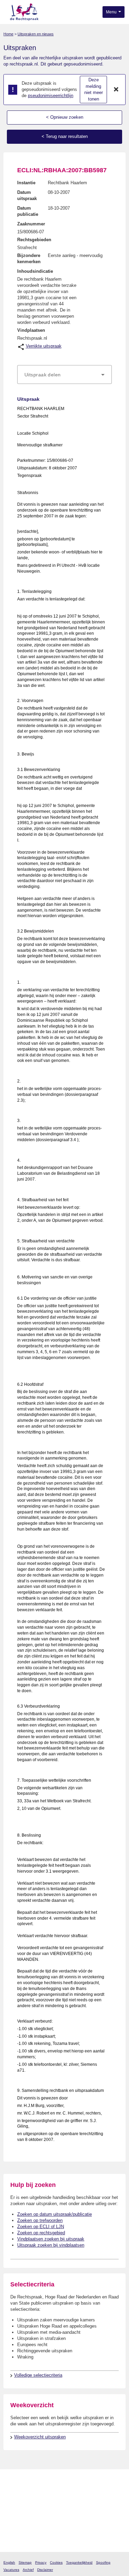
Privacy (41, 2562)
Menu (112, 12)
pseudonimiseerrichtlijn (51, 96)
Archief (28, 2570)
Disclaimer (45, 2570)
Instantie (26, 183)
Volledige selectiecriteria (38, 2375)
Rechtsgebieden (34, 240)
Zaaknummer (31, 224)
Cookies (56, 2562)
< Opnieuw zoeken (65, 117)
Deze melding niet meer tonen (94, 89)
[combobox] (64, 375)
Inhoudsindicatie (35, 271)
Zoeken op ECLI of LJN (41, 2227)
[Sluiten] (116, 90)
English (9, 2562)
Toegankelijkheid (79, 2562)
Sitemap (25, 2562)
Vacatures (11, 2570)
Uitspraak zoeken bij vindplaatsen (51, 2245)
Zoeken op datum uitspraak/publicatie (55, 2214)
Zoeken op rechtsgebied (41, 2233)
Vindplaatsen (31, 330)
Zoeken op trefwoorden (40, 2220)
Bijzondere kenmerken (29, 259)
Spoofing (103, 2562)
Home (8, 34)
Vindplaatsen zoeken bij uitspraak (51, 2239)
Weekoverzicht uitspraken (40, 2437)
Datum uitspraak (27, 195)
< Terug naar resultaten (65, 136)
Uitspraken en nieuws (36, 34)
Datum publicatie (28, 211)
